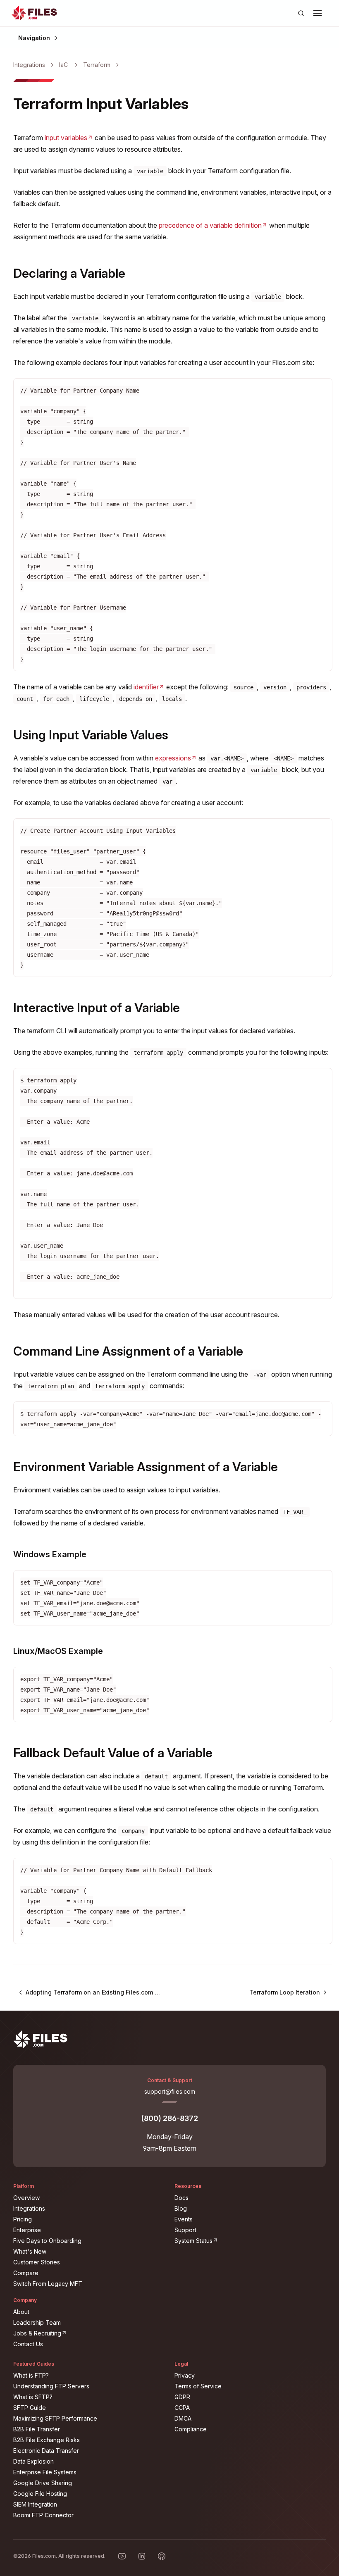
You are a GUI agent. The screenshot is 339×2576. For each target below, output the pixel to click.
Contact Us (28, 2344)
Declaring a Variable (69, 273)
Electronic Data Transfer (46, 2451)
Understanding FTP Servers (51, 2386)
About (21, 2312)
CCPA (182, 2408)
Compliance (191, 2429)
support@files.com (170, 2091)
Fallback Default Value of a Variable (113, 1753)
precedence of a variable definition (213, 225)
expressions (176, 758)
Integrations (29, 65)
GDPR (182, 2397)
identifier (149, 687)
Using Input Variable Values (91, 735)
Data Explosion (33, 2461)
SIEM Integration (35, 2504)
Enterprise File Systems (45, 2472)
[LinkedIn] (142, 2556)
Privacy (185, 2375)
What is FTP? (31, 2375)
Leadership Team (37, 2322)
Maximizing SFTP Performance (55, 2418)
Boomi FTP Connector (43, 2515)
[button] (318, 13)
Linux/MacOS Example (58, 1651)
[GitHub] (162, 2556)
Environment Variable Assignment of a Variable (146, 1467)
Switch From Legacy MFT (48, 2284)
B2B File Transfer (37, 2429)
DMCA (183, 2418)
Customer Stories (37, 2262)
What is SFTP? (33, 2397)
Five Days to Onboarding (47, 2241)
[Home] (34, 13)
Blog (181, 2208)
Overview (26, 2198)
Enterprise (27, 2230)
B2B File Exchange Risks (47, 2440)
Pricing (23, 2219)
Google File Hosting (40, 2494)
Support (185, 2230)
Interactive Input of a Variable (97, 1008)
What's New (30, 2251)
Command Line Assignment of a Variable (128, 1351)
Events (184, 2219)
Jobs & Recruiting (88, 2333)
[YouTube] (122, 2556)
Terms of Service (198, 2386)
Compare (26, 2273)
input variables (69, 138)
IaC (63, 65)
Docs (181, 2198)
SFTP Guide (30, 2408)
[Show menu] (318, 13)
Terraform (97, 65)
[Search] (301, 13)
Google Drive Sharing (43, 2483)
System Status (244, 2240)
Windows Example (50, 1554)
